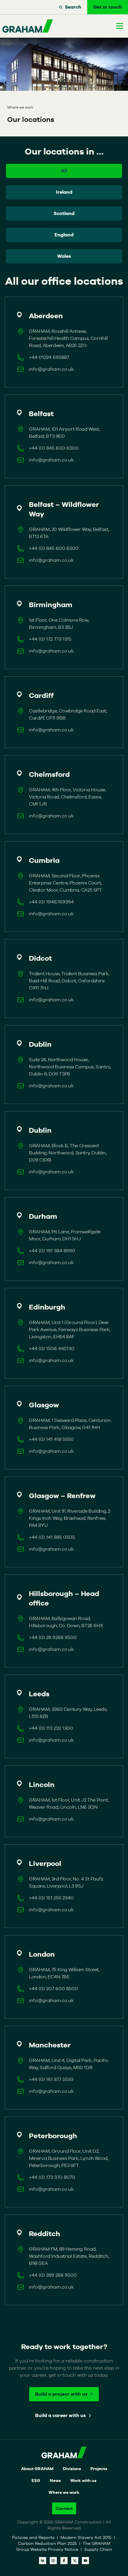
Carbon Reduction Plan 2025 (48, 2543)
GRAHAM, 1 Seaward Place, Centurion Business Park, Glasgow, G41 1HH (70, 1424)
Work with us (83, 2480)
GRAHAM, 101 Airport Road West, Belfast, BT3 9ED (64, 433)
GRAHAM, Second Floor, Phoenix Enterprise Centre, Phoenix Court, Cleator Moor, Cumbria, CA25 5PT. (65, 883)
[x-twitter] (75, 2561)
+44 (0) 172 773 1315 (50, 639)
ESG (36, 2480)
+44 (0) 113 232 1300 (51, 1728)
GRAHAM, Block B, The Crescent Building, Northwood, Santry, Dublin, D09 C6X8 (68, 1153)
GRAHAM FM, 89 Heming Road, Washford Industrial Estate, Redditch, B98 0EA (69, 2256)
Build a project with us (61, 2394)
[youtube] (85, 2561)
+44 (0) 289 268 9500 (53, 2275)
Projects (99, 2469)
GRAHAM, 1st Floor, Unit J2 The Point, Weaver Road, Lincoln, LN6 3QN (69, 1803)
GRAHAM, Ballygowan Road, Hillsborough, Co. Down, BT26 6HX (66, 1622)
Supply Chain (98, 2549)
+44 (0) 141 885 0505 (52, 1537)
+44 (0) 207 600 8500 (53, 1989)
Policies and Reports (34, 2537)
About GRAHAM (37, 2469)
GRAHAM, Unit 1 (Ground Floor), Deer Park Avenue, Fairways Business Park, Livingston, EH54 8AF (70, 1330)
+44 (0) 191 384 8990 (52, 1251)
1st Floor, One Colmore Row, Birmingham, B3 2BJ (59, 624)
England (64, 235)
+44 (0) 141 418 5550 (51, 1439)
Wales (64, 256)
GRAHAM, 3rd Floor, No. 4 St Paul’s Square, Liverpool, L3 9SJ (66, 1882)
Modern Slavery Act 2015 (86, 2537)
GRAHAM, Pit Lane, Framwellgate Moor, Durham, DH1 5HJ (65, 1235)
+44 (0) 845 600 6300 (54, 448)
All (64, 171)
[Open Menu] (120, 26)
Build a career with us (60, 2415)
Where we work (64, 2492)
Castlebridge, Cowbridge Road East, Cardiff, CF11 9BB (68, 714)
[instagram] (53, 2561)
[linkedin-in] (43, 2561)
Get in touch (108, 7)
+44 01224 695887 (49, 357)
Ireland (64, 192)
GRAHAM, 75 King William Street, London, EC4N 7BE (64, 1973)
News (55, 2480)
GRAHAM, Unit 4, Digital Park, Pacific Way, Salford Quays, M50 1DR (68, 2064)
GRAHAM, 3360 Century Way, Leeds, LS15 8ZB (68, 1713)
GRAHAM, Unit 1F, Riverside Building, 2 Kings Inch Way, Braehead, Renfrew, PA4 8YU (70, 1518)
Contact (64, 2508)
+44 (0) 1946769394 (51, 902)
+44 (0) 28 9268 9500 (53, 1637)
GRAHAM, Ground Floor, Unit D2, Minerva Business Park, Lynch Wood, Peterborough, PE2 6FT (68, 2158)
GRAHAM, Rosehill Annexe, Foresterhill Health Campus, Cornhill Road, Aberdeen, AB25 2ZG (68, 338)
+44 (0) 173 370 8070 (52, 2177)
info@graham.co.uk (51, 369)
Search (73, 7)
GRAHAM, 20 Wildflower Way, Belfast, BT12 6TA (69, 533)
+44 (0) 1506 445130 (52, 1349)
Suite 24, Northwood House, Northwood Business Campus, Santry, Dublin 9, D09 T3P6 (70, 1067)
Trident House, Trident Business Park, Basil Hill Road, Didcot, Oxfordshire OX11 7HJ (69, 981)
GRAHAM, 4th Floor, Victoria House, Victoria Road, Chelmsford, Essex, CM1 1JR (67, 797)
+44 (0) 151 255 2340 (51, 1898)
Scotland (64, 213)
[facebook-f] (64, 2561)
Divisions (72, 2469)
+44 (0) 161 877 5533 (51, 2079)
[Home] (28, 26)
